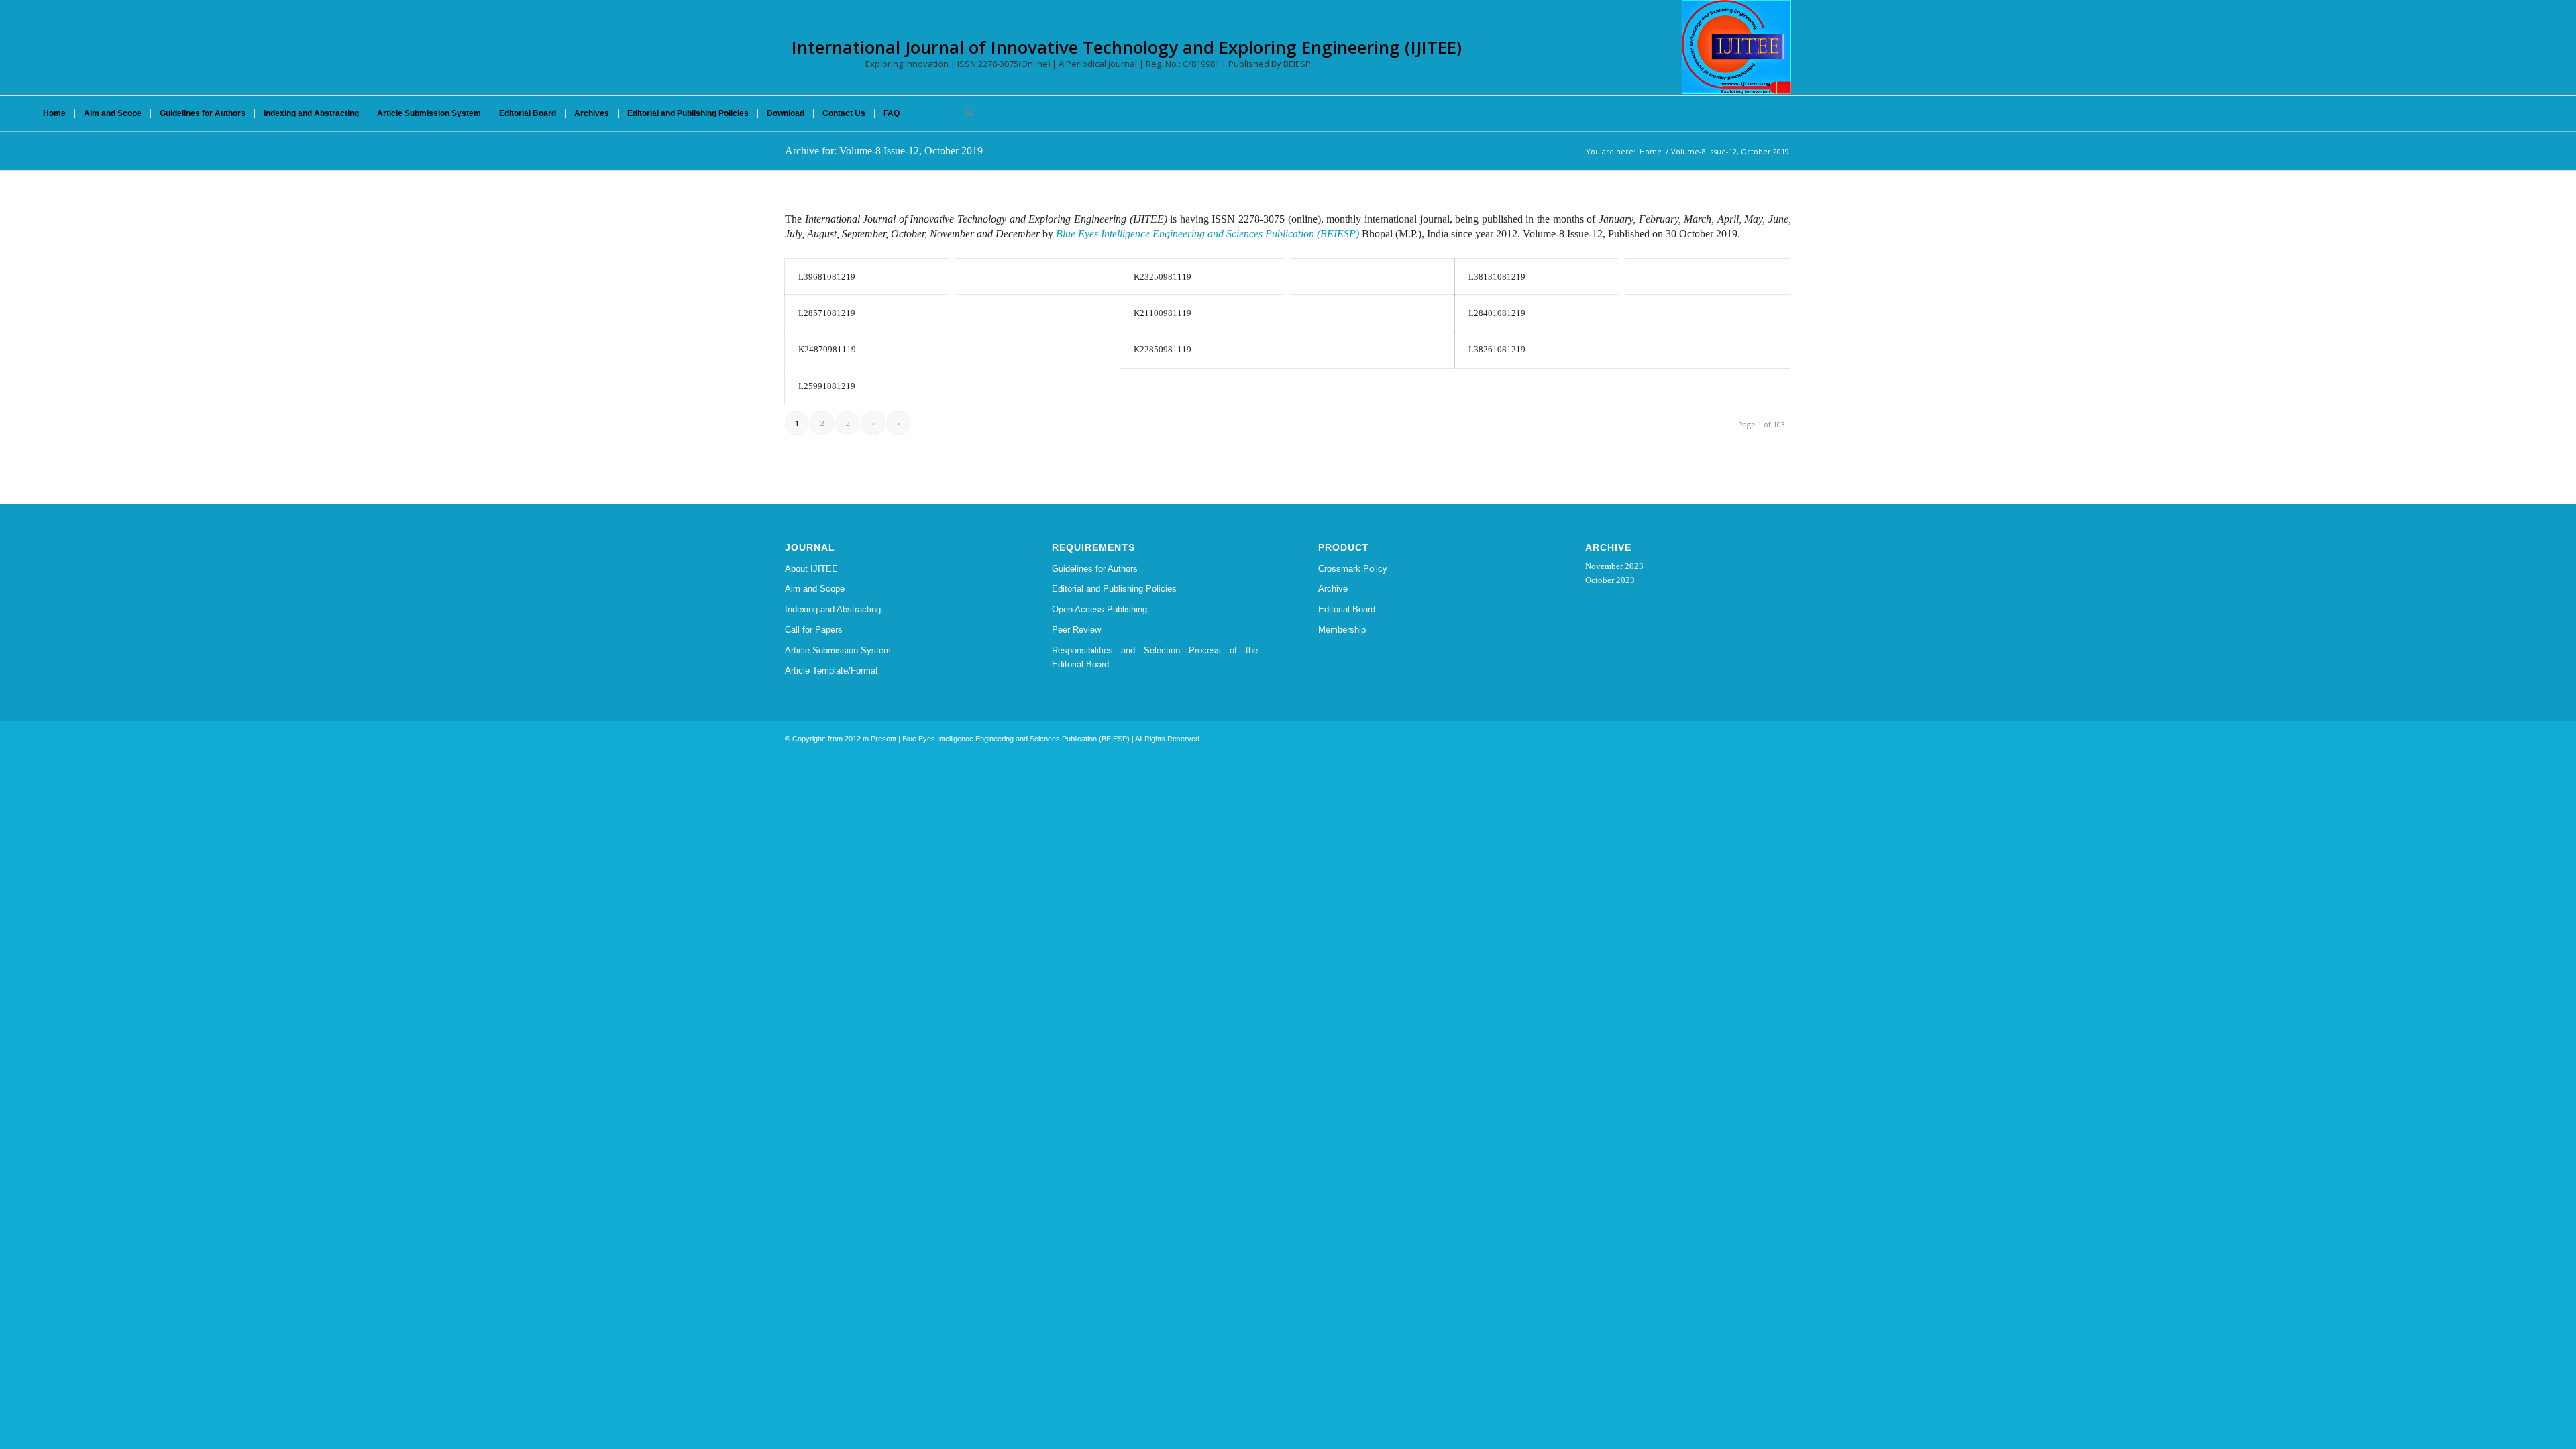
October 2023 (1610, 580)
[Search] (965, 113)
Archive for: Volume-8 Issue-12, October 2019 (884, 151)
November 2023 (1614, 566)
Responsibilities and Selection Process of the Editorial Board (1155, 657)
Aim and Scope (815, 589)
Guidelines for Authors (1095, 569)
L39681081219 (827, 277)
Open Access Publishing (1099, 609)
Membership (1342, 630)
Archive (1333, 589)
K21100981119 (1163, 313)
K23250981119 (1163, 277)
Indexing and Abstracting (833, 609)
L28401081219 (1497, 313)
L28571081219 (827, 313)
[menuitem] (54, 113)
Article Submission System (838, 650)
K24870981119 (827, 349)
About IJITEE (811, 569)
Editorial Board (1347, 609)
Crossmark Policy (1353, 569)
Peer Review (1076, 630)
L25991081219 (827, 386)
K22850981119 (1163, 349)
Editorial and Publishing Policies (1114, 589)
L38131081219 (1497, 277)
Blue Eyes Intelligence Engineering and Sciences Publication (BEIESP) (1207, 234)
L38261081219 (1497, 349)
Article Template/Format (831, 670)
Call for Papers (814, 630)
